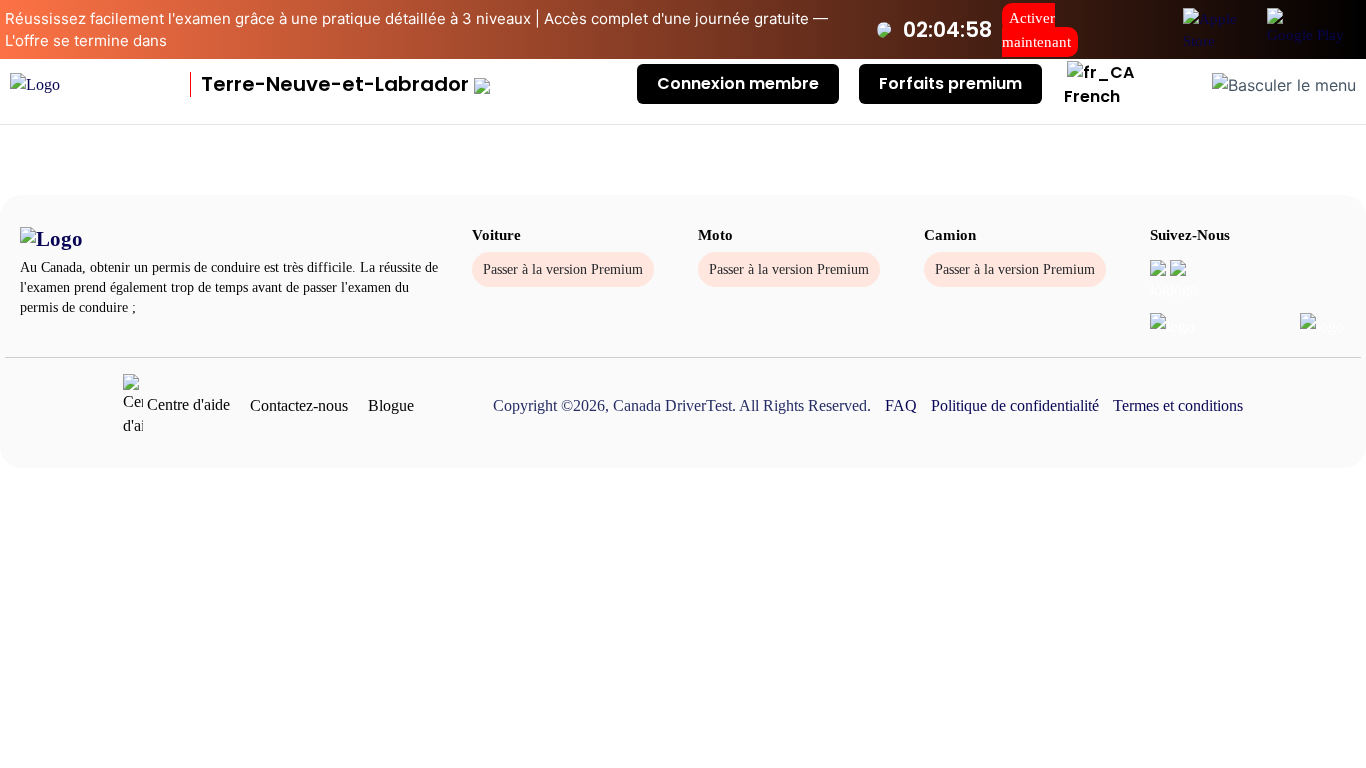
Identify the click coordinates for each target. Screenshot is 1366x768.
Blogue (391, 405)
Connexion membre (738, 83)
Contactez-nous (299, 405)
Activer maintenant (1036, 30)
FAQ (901, 405)
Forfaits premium (950, 83)
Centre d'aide (186, 404)
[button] (345, 84)
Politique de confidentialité (1015, 405)
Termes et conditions (1178, 405)
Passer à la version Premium (563, 269)
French (1092, 96)
